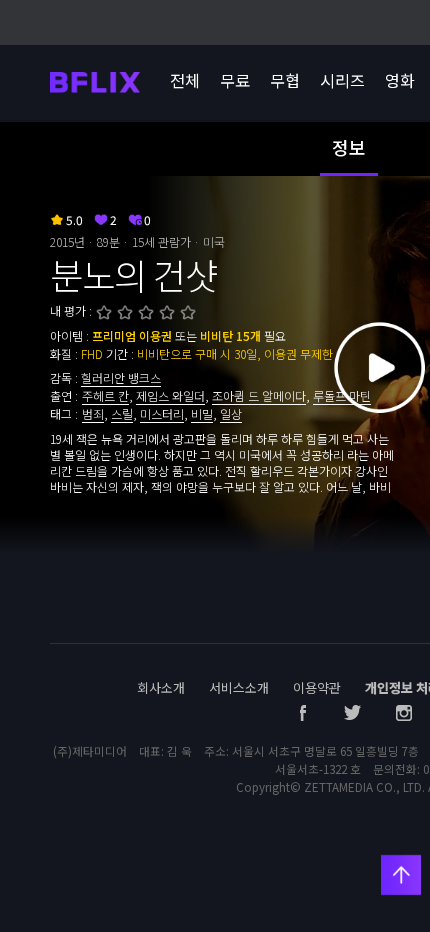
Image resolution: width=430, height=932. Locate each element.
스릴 (122, 413)
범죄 (93, 413)
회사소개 (161, 687)
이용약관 (317, 687)
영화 (400, 80)
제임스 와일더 (170, 395)
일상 (231, 413)
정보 (349, 147)
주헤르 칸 (105, 395)
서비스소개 (239, 687)
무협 (285, 80)
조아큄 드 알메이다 (259, 395)
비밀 (202, 413)
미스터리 (162, 413)
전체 (185, 80)
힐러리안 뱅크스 (121, 377)
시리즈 (342, 80)
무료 (235, 80)
